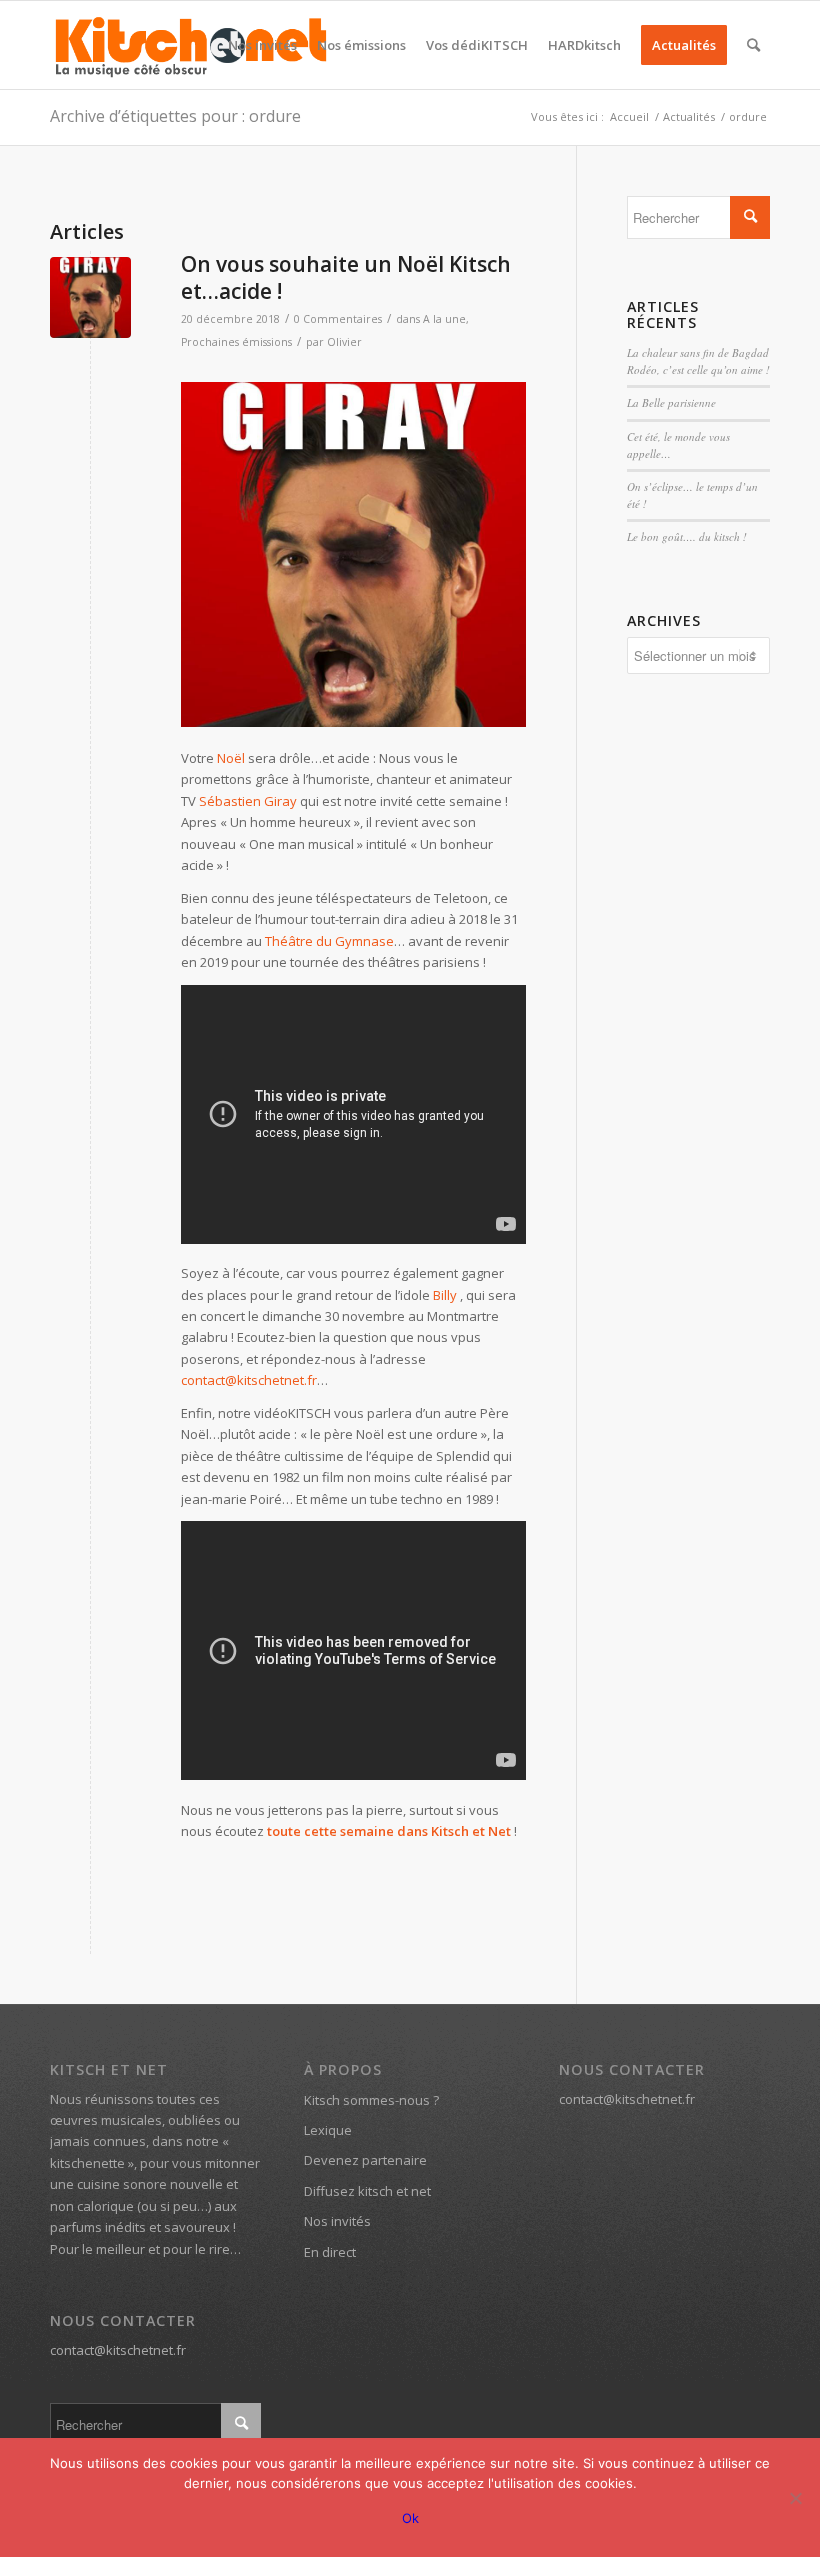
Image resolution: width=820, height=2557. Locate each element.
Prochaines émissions (236, 342)
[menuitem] (262, 45)
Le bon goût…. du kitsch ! (687, 536)
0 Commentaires (338, 319)
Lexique (328, 2130)
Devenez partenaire (365, 2160)
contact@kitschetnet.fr (249, 1380)
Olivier (344, 342)
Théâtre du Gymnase (329, 941)
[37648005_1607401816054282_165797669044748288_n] (90, 297)
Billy (445, 1295)
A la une (444, 319)
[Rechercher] (753, 45)
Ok (410, 2518)
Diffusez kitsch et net (367, 2191)
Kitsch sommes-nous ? (371, 2100)
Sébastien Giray (248, 801)
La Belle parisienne (671, 402)
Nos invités (337, 2221)
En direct (330, 2252)
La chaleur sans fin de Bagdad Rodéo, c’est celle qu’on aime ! (698, 361)
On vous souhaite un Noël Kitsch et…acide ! (346, 277)
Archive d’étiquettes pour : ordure (175, 116)
